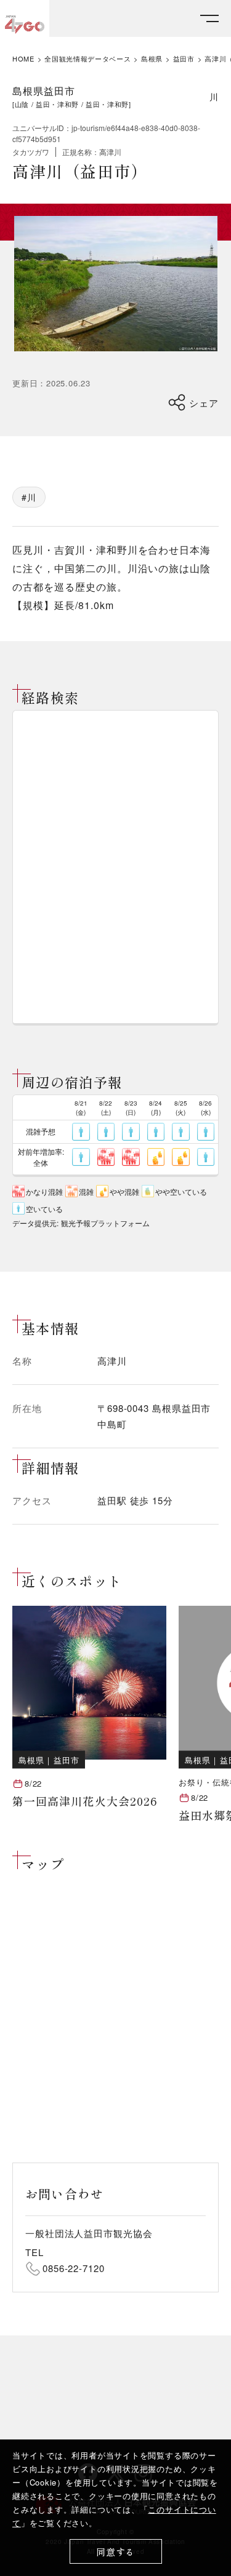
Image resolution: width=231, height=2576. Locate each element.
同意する (115, 2552)
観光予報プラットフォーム (105, 1223)
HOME (23, 59)
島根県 (152, 59)
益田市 (184, 59)
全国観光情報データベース (87, 59)
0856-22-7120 (74, 2268)
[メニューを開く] (209, 19)
